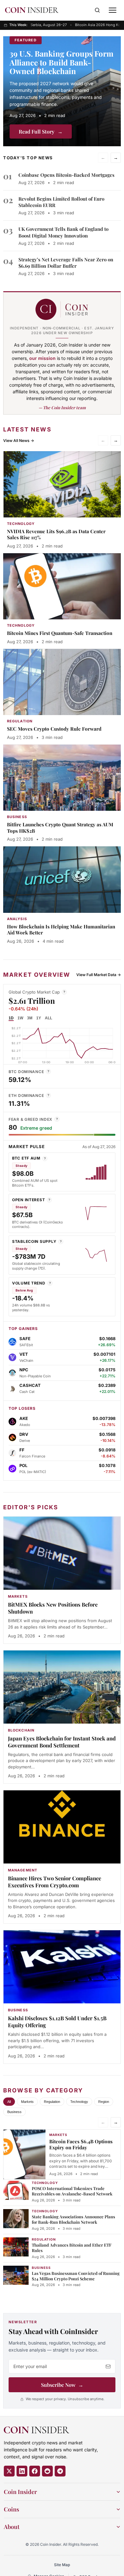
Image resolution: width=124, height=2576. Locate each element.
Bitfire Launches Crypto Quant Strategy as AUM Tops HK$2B (60, 828)
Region (104, 2102)
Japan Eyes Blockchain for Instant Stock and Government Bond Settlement (62, 1742)
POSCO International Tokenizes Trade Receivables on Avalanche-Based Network (72, 2191)
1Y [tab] (39, 1018)
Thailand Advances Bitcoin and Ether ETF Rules (72, 2248)
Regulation (52, 2102)
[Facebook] (35, 2471)
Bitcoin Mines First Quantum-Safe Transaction (60, 633)
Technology (79, 2102)
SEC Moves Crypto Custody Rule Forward (54, 729)
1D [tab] (11, 1018)
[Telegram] (60, 2471)
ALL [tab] (48, 1018)
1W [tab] (20, 1018)
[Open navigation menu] (113, 10)
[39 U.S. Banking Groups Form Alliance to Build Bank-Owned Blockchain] (62, 91)
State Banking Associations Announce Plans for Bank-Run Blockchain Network (73, 2219)
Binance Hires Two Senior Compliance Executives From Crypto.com (55, 1882)
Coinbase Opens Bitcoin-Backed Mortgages (66, 175)
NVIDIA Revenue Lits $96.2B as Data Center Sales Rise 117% (56, 534)
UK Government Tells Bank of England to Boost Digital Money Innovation (63, 232)
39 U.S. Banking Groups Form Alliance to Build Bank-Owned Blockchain (62, 62)
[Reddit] (47, 2471)
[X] (9, 2471)
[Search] (97, 10)
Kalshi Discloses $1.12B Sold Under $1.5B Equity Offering (57, 2022)
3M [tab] (30, 1018)
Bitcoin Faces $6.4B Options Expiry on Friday (81, 2144)
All (9, 2102)
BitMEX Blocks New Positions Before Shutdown (53, 1608)
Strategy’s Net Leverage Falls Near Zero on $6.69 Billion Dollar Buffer (66, 263)
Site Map (62, 2565)
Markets (27, 2102)
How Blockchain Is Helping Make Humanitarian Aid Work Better (61, 930)
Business (14, 2112)
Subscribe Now (62, 2385)
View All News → (19, 441)
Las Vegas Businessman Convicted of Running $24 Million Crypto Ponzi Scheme (76, 2276)
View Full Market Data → (99, 975)
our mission (42, 358)
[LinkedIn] (22, 2471)
